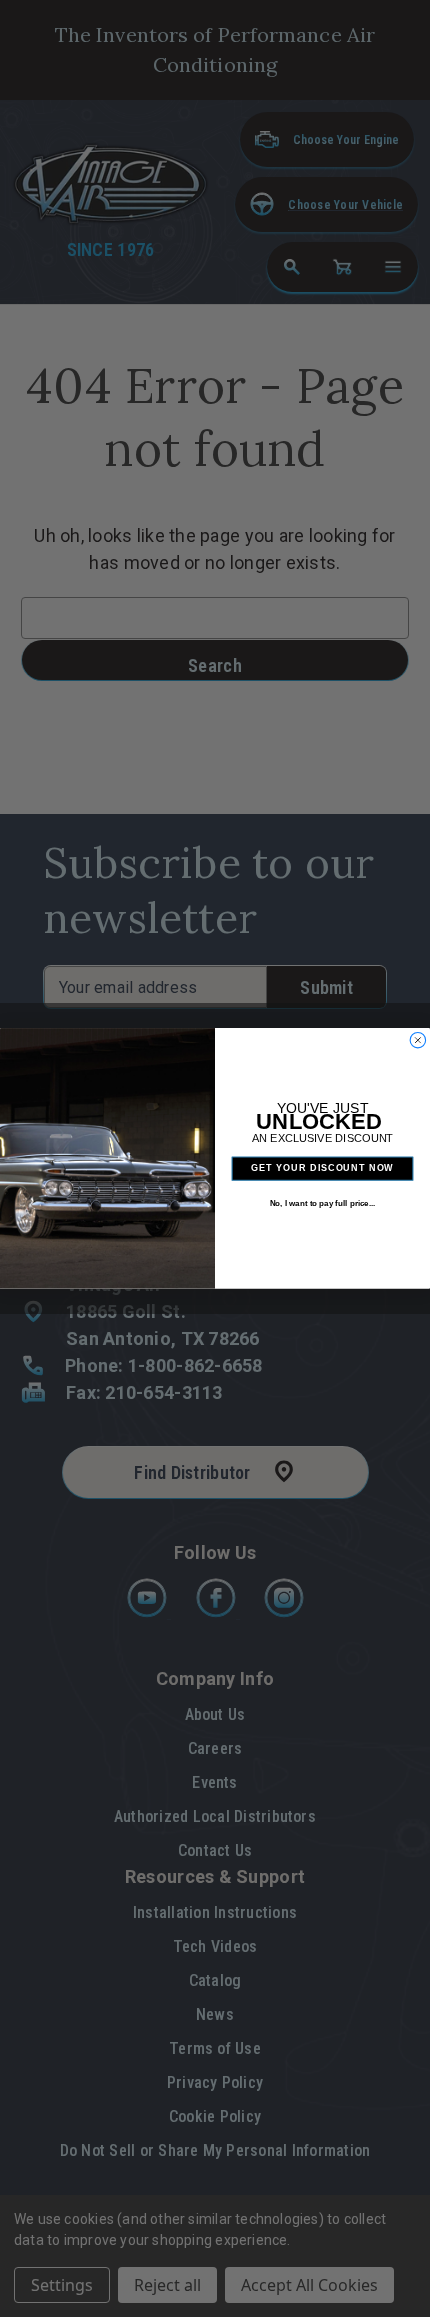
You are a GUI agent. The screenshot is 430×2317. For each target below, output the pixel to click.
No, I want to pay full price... (322, 1203)
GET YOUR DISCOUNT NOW (322, 1168)
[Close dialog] (417, 1040)
